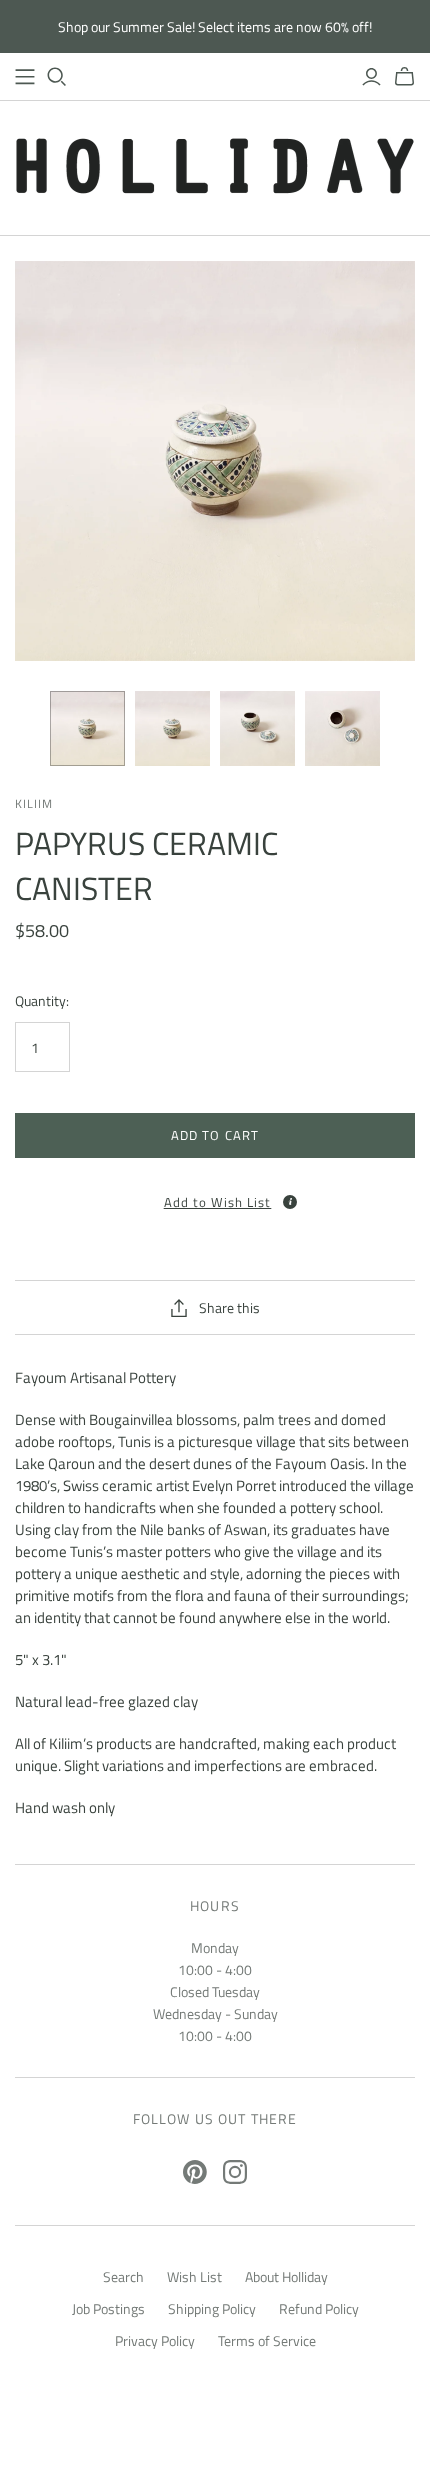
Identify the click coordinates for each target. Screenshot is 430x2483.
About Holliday (286, 2276)
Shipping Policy (212, 2308)
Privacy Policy (155, 2340)
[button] (215, 1195)
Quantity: (42, 1001)
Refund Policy (319, 2308)
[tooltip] (290, 1202)
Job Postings (108, 2308)
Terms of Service (267, 2340)
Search (123, 2276)
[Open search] (57, 77)
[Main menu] (25, 77)
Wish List (194, 2276)
